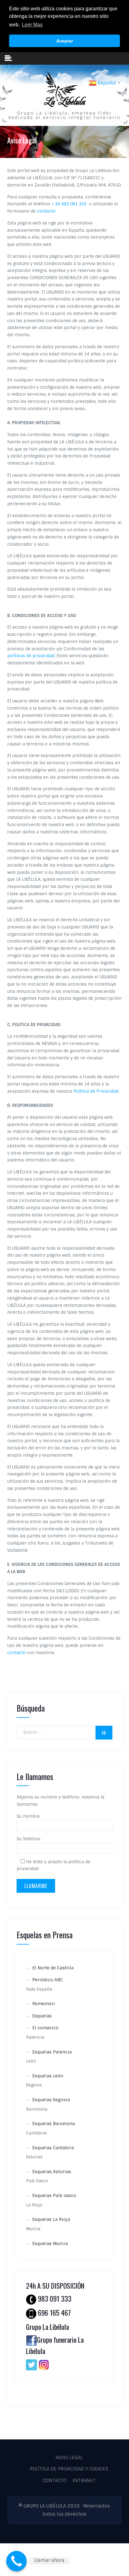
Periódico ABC (48, 1980)
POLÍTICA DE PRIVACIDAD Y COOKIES (69, 2469)
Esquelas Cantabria (53, 2148)
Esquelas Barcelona (54, 2124)
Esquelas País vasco (54, 2195)
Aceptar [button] (65, 41)
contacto (46, 211)
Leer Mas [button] (32, 25)
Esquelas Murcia (50, 2243)
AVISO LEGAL (69, 2458)
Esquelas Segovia (51, 2100)
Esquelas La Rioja (51, 2219)
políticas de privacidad (31, 656)
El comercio (45, 2028)
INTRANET (84, 2481)
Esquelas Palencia (52, 2052)
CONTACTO (54, 2481)
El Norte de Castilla (53, 1968)
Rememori (44, 2004)
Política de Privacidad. (96, 1091)
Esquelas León (48, 2076)
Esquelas (42, 2016)
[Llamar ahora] (16, 2561)
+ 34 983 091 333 (70, 204)
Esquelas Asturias (52, 2172)
